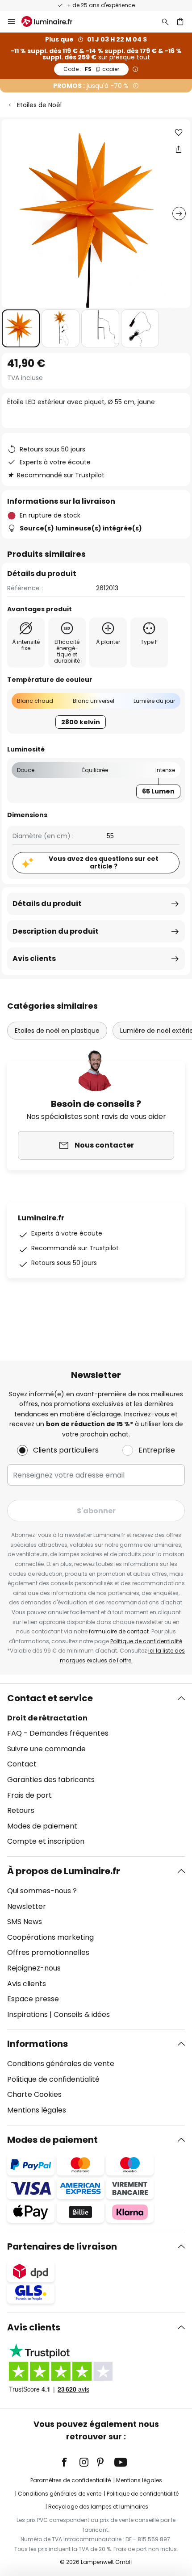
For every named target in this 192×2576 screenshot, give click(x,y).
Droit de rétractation (47, 1718)
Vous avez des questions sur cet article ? (104, 862)
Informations (38, 2044)
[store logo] (52, 21)
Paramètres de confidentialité (71, 2480)
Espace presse (33, 1999)
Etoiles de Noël (39, 105)
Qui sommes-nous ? (42, 1891)
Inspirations (27, 2014)
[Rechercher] (165, 21)
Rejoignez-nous (34, 1968)
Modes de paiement (42, 1826)
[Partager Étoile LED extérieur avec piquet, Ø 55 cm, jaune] (179, 149)
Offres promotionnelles (48, 1952)
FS (91, 69)
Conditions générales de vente (61, 2064)
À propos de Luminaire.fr (64, 1871)
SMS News (25, 1922)
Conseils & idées (82, 2014)
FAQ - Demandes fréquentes (58, 1733)
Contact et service (50, 1698)
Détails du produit (47, 904)
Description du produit (56, 931)
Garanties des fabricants (51, 1780)
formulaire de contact (119, 1631)
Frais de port (29, 1795)
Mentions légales (37, 2110)
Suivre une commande (46, 1749)
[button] (21, 328)
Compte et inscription (46, 1841)
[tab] (96, 1770)
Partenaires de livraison (62, 2246)
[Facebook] (70, 2462)
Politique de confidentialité (146, 1641)
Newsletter (27, 1906)
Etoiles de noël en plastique (57, 1031)
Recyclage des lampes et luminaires (98, 2507)
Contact (22, 1764)
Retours (21, 1810)
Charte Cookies (34, 2094)
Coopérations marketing (50, 1937)
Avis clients (34, 958)
